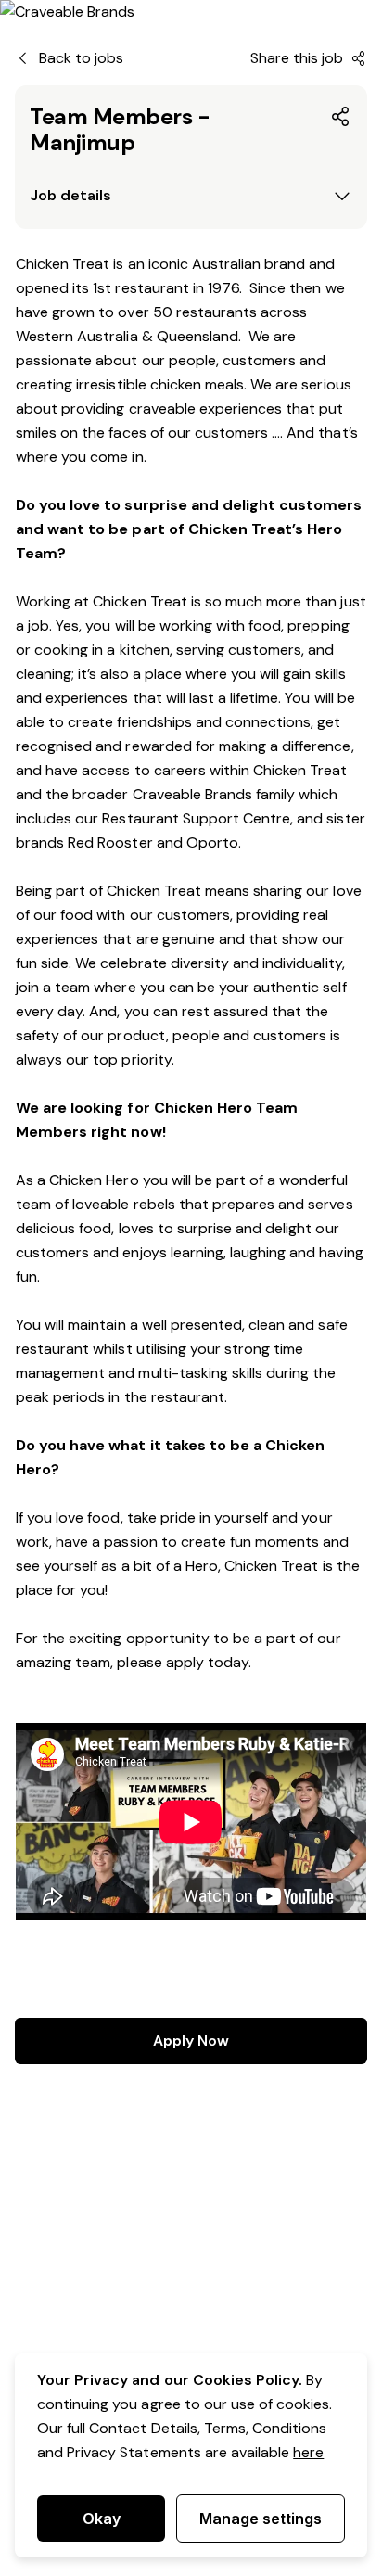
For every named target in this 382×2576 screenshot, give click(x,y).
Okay (102, 2519)
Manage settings (261, 2519)
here (308, 2452)
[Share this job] (341, 117)
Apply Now (191, 2040)
